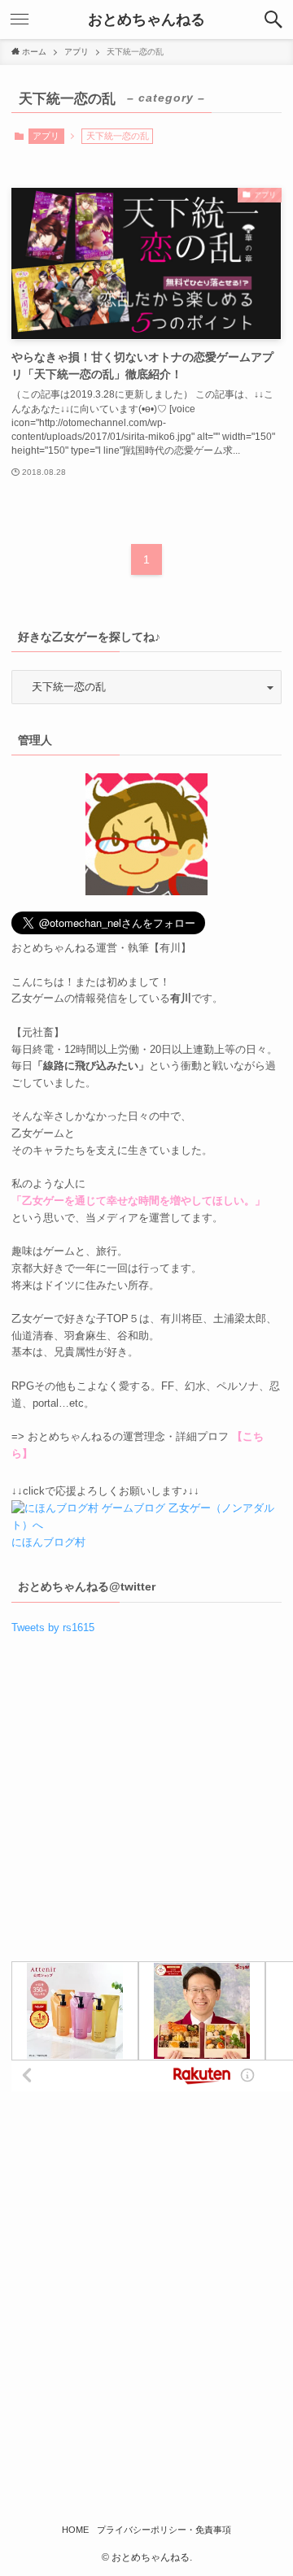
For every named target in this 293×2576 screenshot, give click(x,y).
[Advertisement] (146, 1804)
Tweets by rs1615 (53, 1627)
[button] (273, 20)
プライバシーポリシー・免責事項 (164, 2530)
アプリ (46, 136)
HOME (75, 2530)
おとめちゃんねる (146, 20)
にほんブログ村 (48, 1542)
